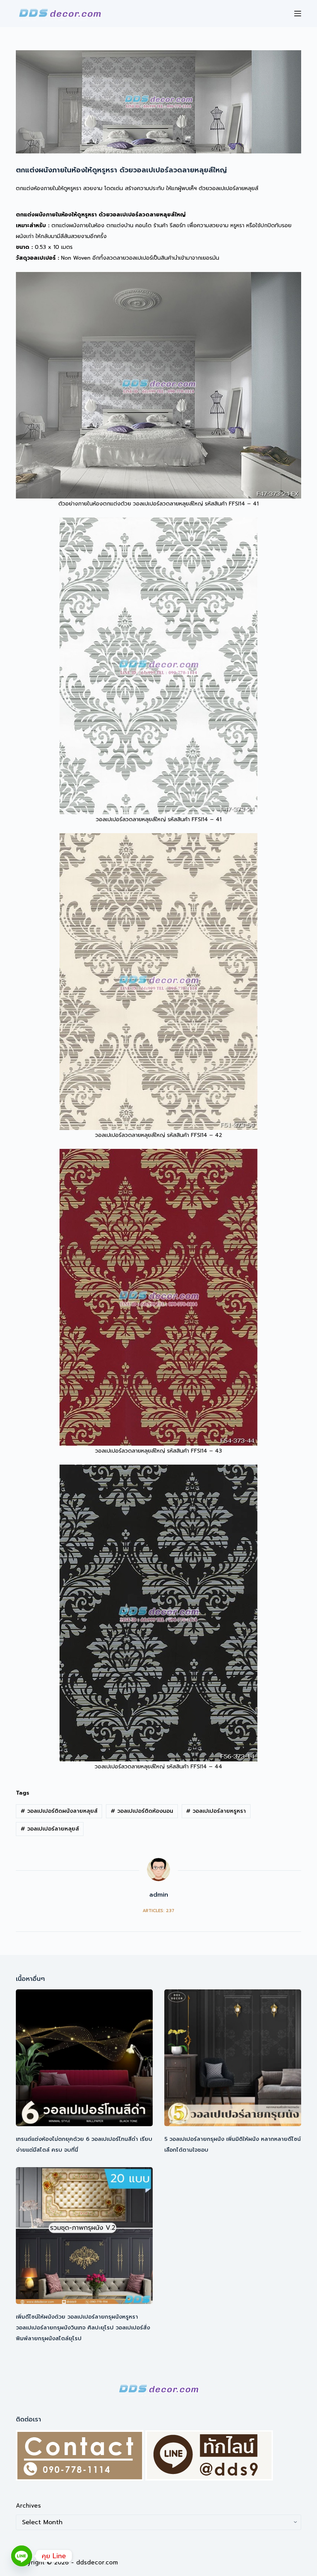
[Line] (22, 2556)
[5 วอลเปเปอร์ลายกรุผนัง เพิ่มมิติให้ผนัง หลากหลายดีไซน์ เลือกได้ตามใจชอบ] (233, 2058)
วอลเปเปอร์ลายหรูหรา (216, 1811)
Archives (28, 2506)
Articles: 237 (158, 1911)
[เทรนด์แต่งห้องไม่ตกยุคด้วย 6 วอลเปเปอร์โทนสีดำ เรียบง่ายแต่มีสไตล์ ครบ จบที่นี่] (84, 2058)
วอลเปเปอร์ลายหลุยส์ (50, 1829)
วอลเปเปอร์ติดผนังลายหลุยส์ (59, 1811)
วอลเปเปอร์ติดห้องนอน (142, 1811)
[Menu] (298, 14)
